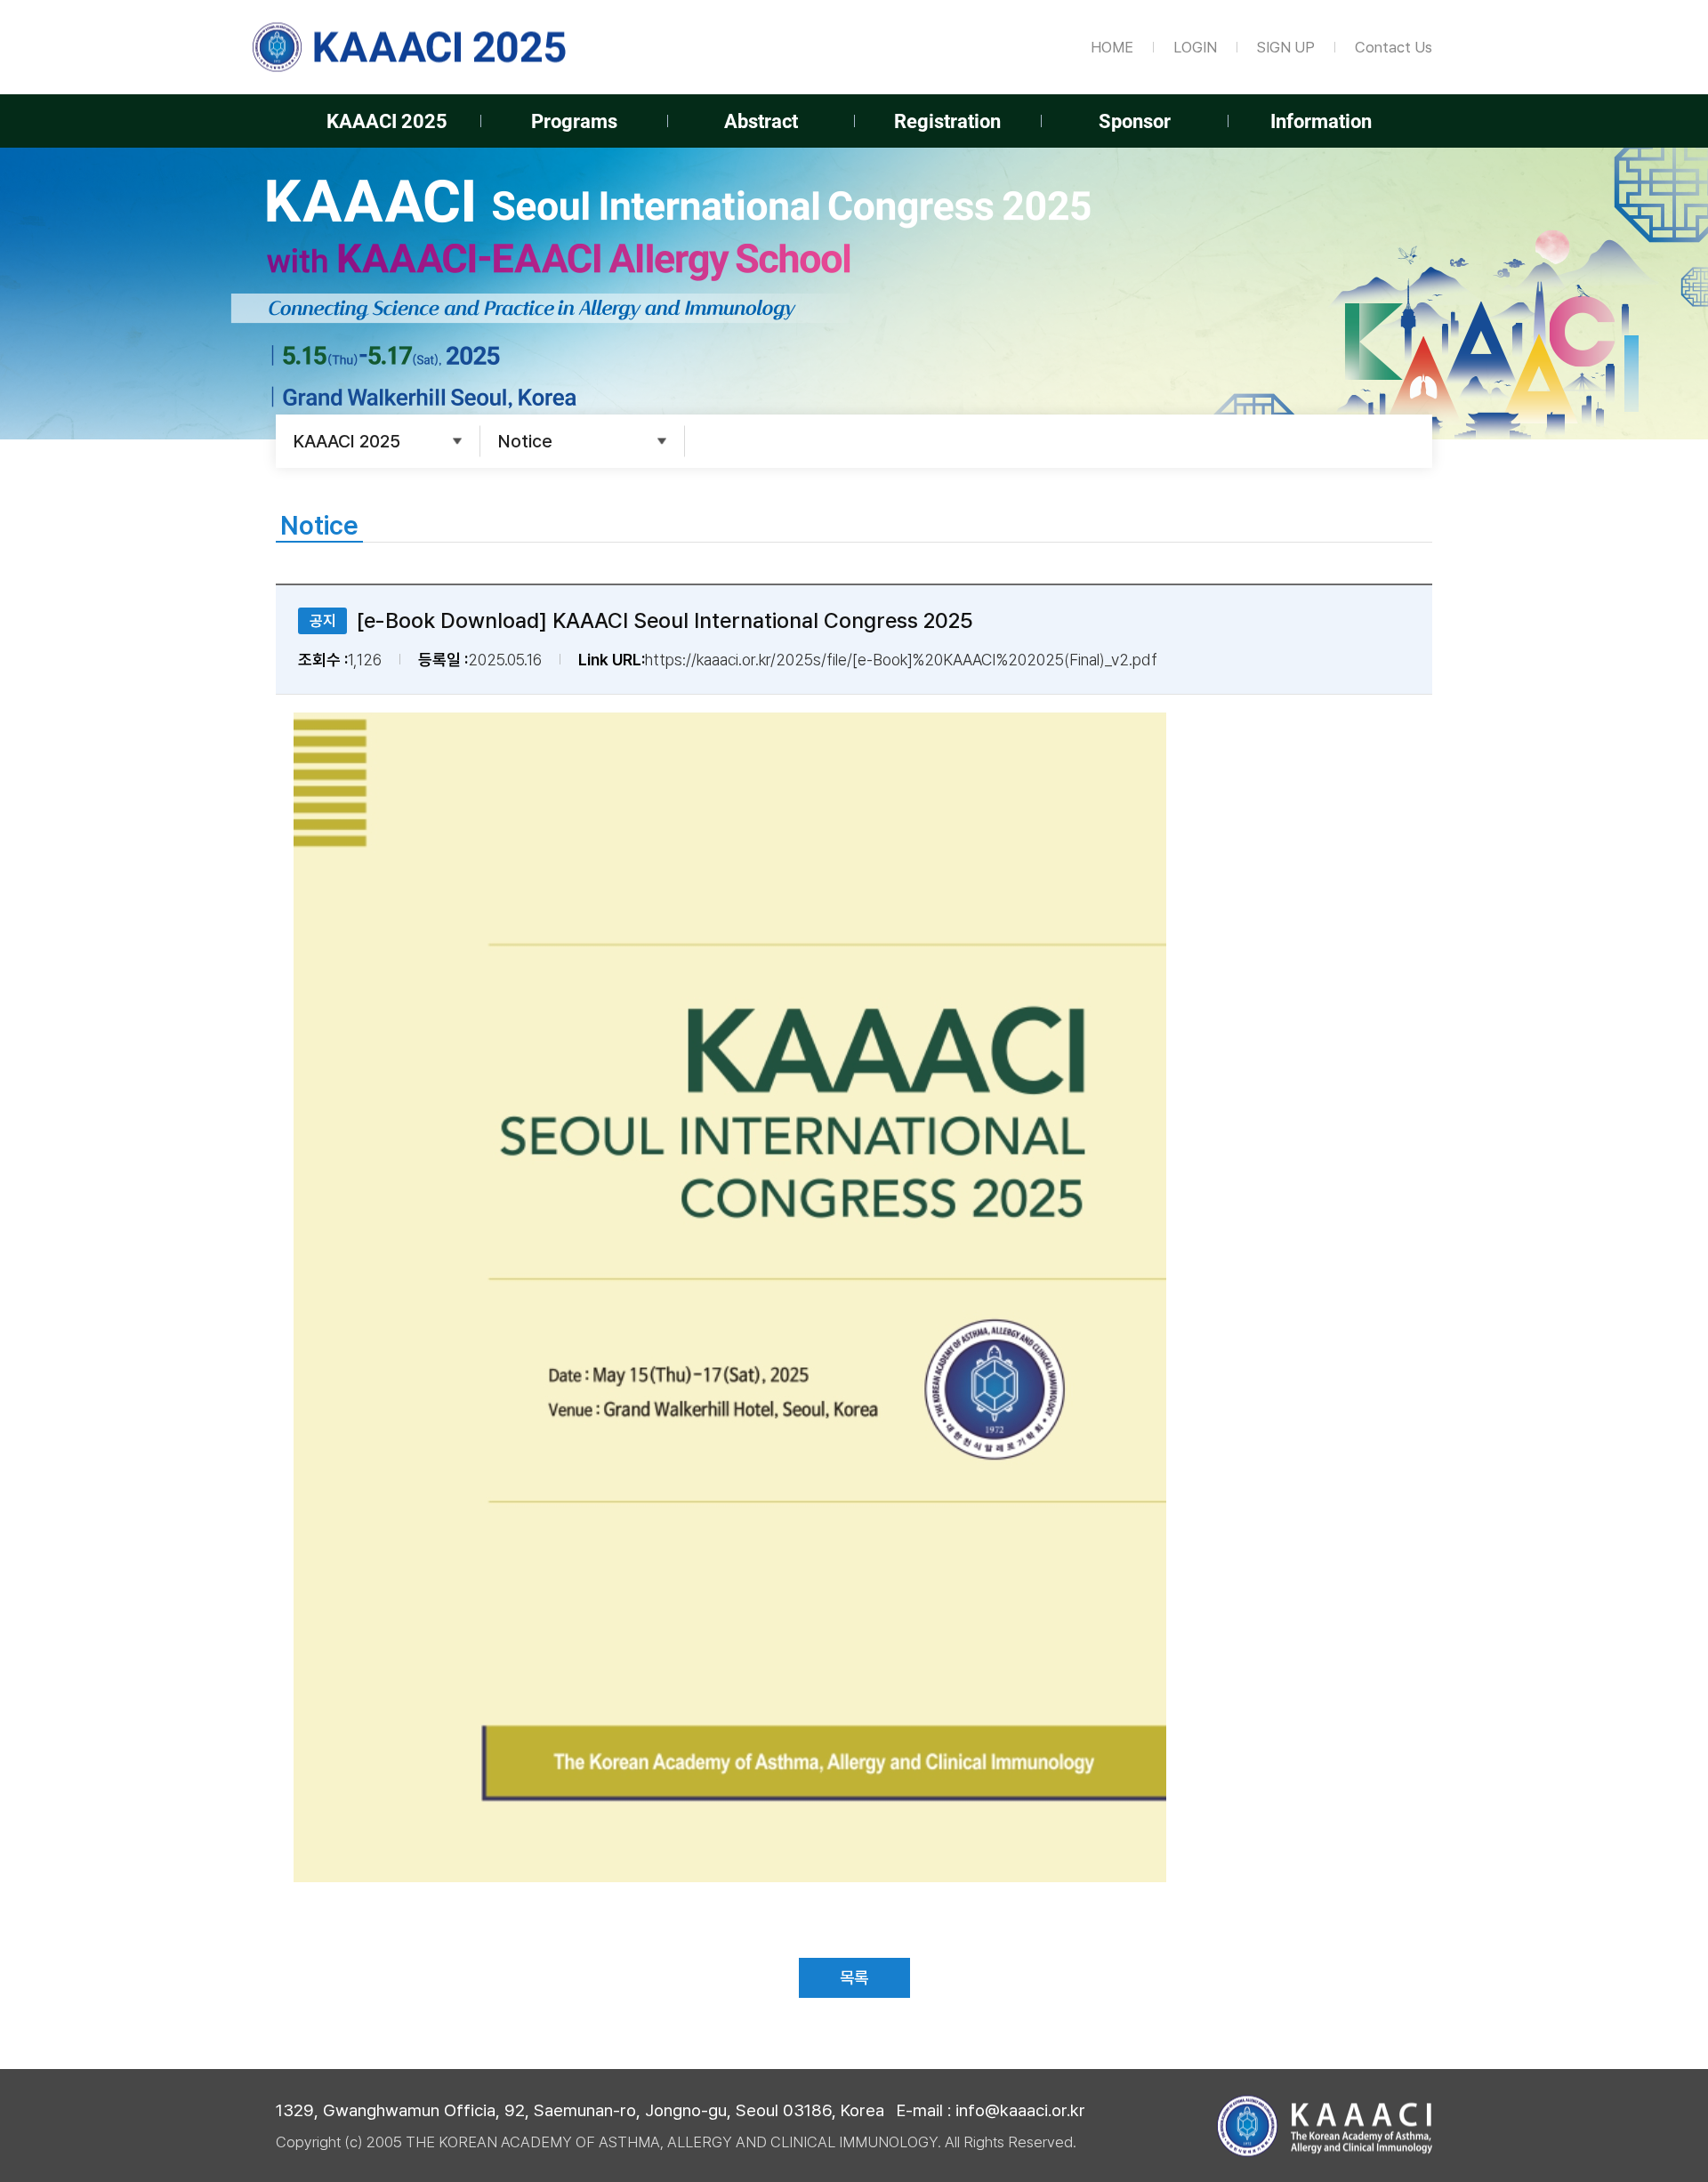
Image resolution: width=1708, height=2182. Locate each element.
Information (1321, 121)
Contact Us (1394, 47)
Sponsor (1135, 121)
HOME (1112, 47)
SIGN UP (1286, 47)
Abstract (761, 121)
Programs (574, 121)
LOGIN (1195, 47)
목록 (854, 1977)
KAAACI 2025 (387, 121)
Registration (947, 121)
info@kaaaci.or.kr (1020, 2110)
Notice (525, 441)
